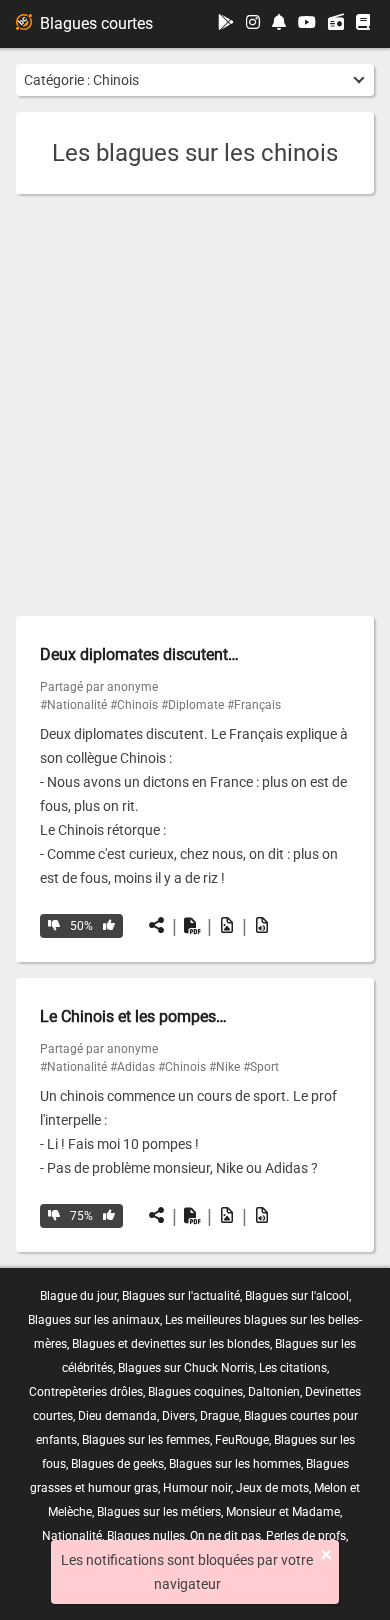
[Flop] (54, 926)
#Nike (224, 1067)
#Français (254, 705)
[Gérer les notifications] (279, 23)
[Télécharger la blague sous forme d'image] (227, 926)
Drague (219, 1416)
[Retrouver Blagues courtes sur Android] (226, 23)
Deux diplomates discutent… (139, 654)
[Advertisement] (195, 405)
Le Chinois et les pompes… (133, 1016)
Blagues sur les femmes (146, 1440)
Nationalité (72, 1536)
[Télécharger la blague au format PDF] (192, 926)
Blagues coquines (195, 1392)
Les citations (293, 1368)
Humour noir (197, 1488)
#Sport (261, 1067)
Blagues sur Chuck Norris (186, 1368)
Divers (178, 1416)
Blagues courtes (96, 23)
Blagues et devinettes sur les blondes (171, 1344)
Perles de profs (306, 1536)
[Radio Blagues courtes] (336, 24)
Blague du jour (78, 1296)
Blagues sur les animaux (94, 1320)
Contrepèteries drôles (86, 1392)
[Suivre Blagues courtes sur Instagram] (253, 23)
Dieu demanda (117, 1416)
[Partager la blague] (157, 926)
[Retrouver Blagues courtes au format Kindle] (363, 23)
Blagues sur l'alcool (297, 1296)
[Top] (109, 926)
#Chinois (134, 705)
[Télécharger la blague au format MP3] (262, 926)
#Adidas (132, 1067)
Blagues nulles (146, 1536)
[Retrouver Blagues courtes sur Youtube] (307, 23)
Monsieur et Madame (283, 1512)
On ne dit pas (225, 1536)
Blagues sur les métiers (159, 1512)
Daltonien (274, 1392)
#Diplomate (192, 705)
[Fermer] (326, 1555)
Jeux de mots (272, 1488)
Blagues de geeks (117, 1464)
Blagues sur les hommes (235, 1464)
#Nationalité (73, 705)
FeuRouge (242, 1440)
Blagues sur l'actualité (181, 1296)
